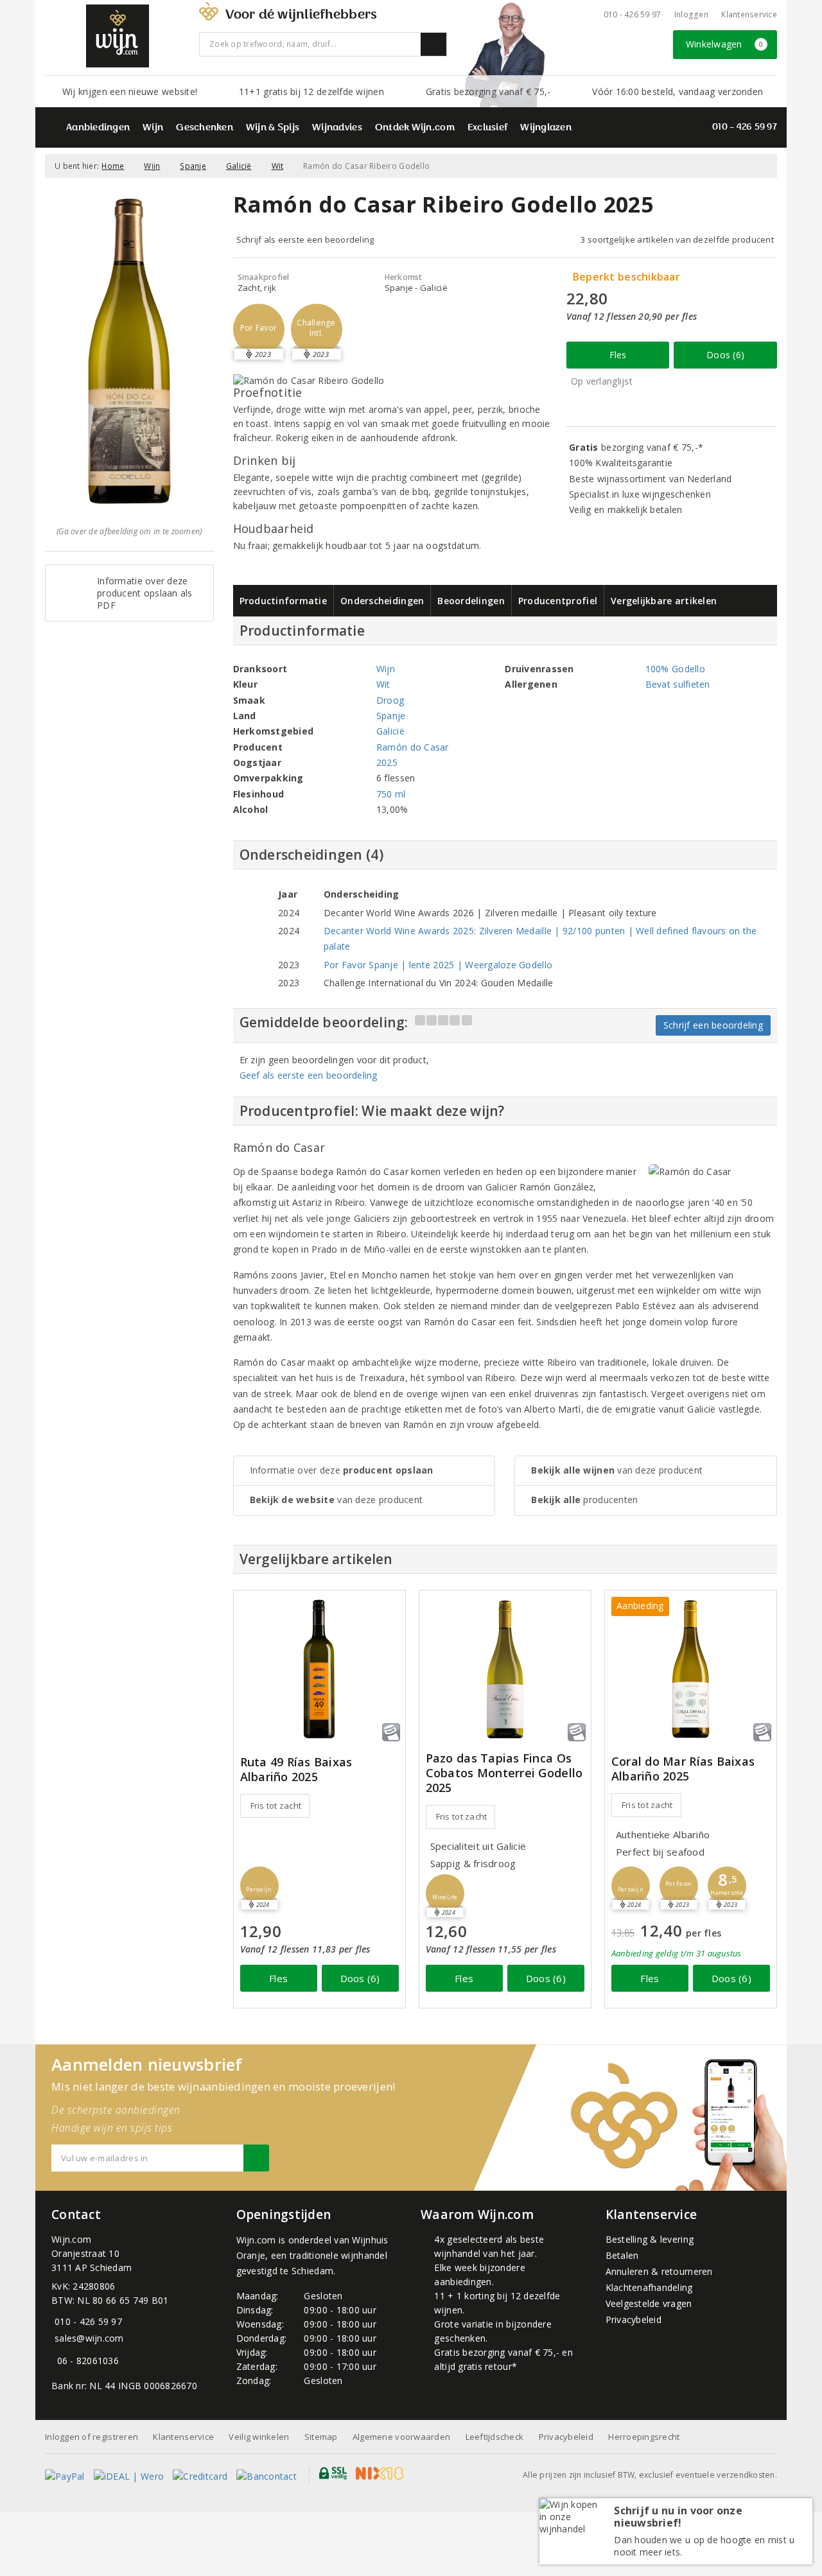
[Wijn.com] (118, 36)
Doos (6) (725, 355)
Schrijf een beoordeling (713, 1025)
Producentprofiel (558, 601)
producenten (584, 1500)
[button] (259, 329)
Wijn (153, 128)
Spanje (193, 166)
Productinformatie (284, 601)
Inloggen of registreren (92, 2437)
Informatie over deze (342, 1470)
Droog (390, 700)
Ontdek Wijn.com (415, 128)
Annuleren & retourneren (659, 2271)
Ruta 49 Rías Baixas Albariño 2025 (296, 1770)
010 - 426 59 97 (633, 14)
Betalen (622, 2255)
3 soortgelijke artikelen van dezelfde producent (677, 239)
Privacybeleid (634, 2319)
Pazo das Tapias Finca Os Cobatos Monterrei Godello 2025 (504, 1773)
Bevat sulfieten (678, 684)
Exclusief (487, 128)
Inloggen (691, 14)
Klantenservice (749, 14)
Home (113, 166)
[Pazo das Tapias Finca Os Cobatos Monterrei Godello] (505, 1669)
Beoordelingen (471, 601)
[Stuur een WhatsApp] (54, 2361)
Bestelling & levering (650, 2239)
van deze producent (337, 1500)
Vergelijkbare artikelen (664, 601)
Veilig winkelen (259, 2437)
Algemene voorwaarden (401, 2437)
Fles (618, 355)
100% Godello (675, 669)
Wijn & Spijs (273, 128)
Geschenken (205, 128)
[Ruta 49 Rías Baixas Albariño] (319, 1669)
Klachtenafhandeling (649, 2287)
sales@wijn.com (89, 2338)
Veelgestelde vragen (649, 2303)
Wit (278, 166)
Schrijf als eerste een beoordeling (305, 239)
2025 (387, 762)
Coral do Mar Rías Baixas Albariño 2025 (683, 1769)
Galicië (239, 166)
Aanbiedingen (98, 128)
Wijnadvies (337, 128)
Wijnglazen (546, 128)
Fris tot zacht (276, 1806)
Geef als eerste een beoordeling (309, 1075)
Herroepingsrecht (644, 2437)
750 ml (391, 794)
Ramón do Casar (413, 747)
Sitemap (321, 2437)
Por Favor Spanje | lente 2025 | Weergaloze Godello (438, 965)
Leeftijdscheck (495, 2437)
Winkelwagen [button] (725, 44)
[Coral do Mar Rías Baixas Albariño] (691, 1669)
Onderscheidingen (382, 601)
